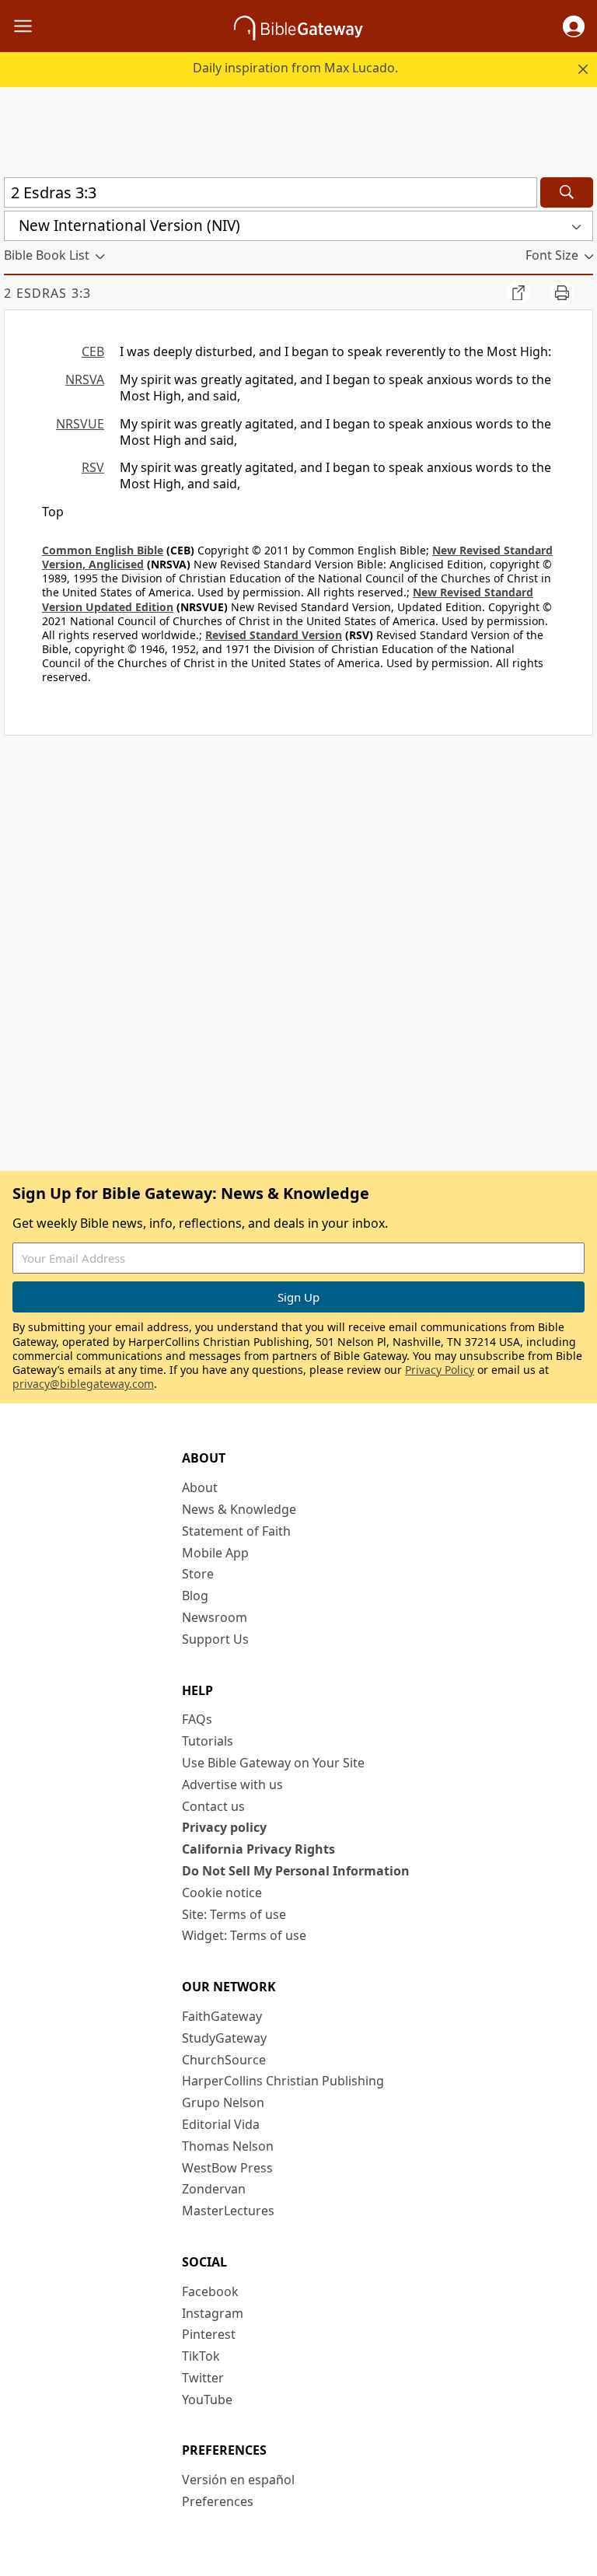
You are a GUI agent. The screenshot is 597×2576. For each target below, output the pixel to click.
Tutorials (208, 1741)
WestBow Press (227, 2168)
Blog (195, 1596)
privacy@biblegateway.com (83, 1384)
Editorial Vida (221, 2124)
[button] (574, 26)
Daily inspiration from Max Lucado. (295, 68)
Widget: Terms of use (244, 1935)
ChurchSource (224, 2060)
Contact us (213, 1806)
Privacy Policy (440, 1370)
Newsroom (215, 1617)
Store (198, 1574)
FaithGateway (222, 2016)
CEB (93, 351)
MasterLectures (228, 2211)
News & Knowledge (239, 1509)
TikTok (201, 2356)
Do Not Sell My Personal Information (296, 1871)
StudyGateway (224, 2038)
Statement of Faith (236, 1531)
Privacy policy (224, 1827)
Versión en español (238, 2480)
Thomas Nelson (228, 2146)
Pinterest (209, 2334)
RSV (93, 467)
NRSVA (85, 379)
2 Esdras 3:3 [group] (47, 293)
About (200, 1487)
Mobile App (215, 1553)
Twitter (203, 2378)
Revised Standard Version (274, 635)
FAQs (197, 1719)
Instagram (213, 2313)
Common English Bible (103, 550)
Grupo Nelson (223, 2102)
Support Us (215, 1639)
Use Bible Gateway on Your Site (273, 1763)
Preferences (218, 2501)
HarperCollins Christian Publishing (283, 2081)
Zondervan (214, 2189)
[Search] (567, 192)
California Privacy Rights (258, 1849)
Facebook (210, 2291)
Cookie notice (222, 1893)
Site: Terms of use (234, 1914)
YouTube (207, 2399)
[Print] (562, 292)
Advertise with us (232, 1784)
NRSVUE (80, 424)
